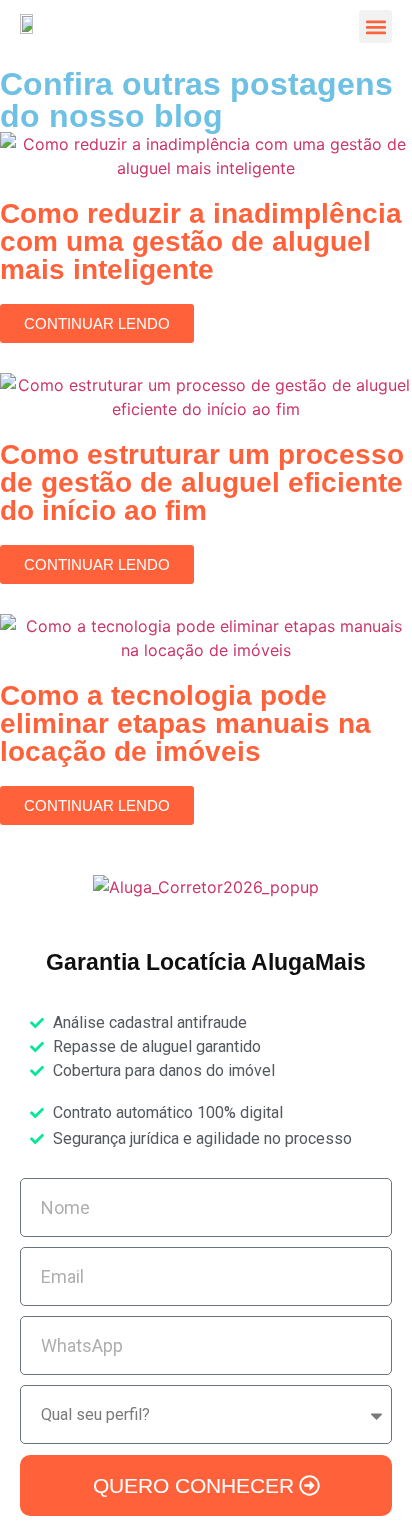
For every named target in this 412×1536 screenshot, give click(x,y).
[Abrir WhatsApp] (362, 1485)
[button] (375, 26)
